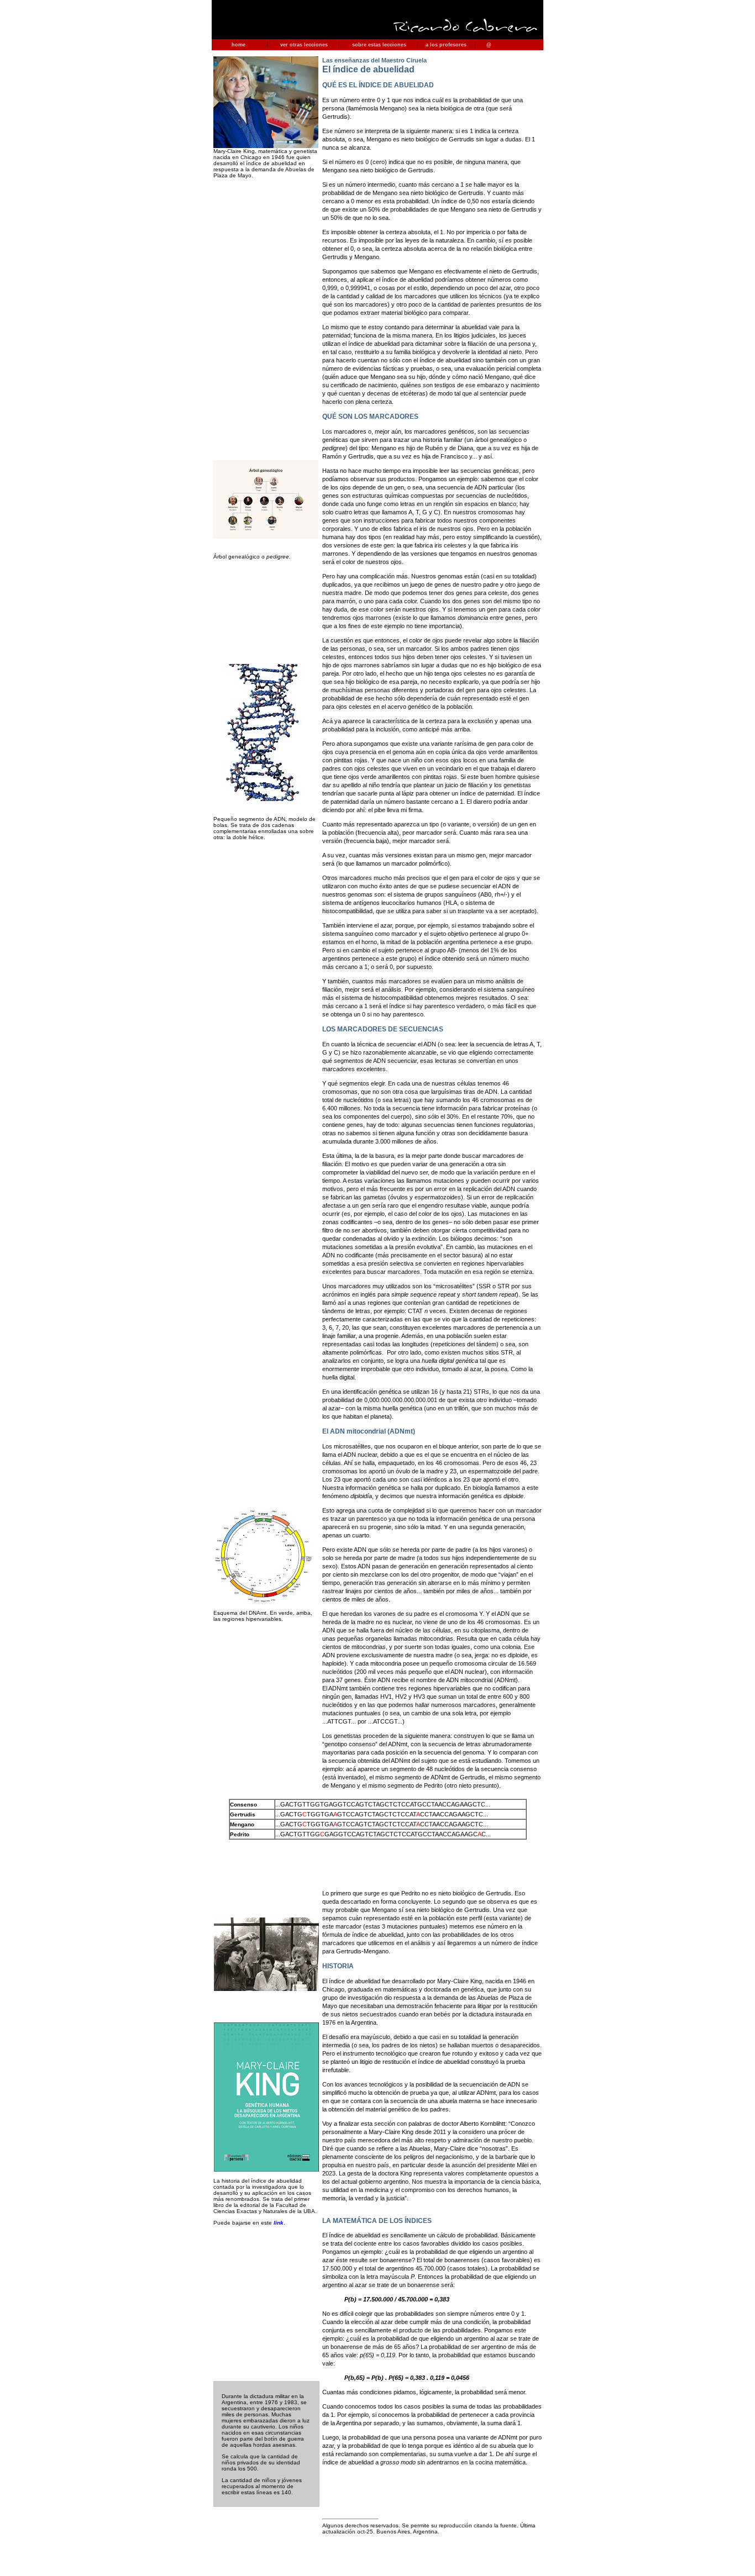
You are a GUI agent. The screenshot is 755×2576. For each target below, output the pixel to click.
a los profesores (446, 45)
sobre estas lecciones (379, 45)
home (238, 45)
